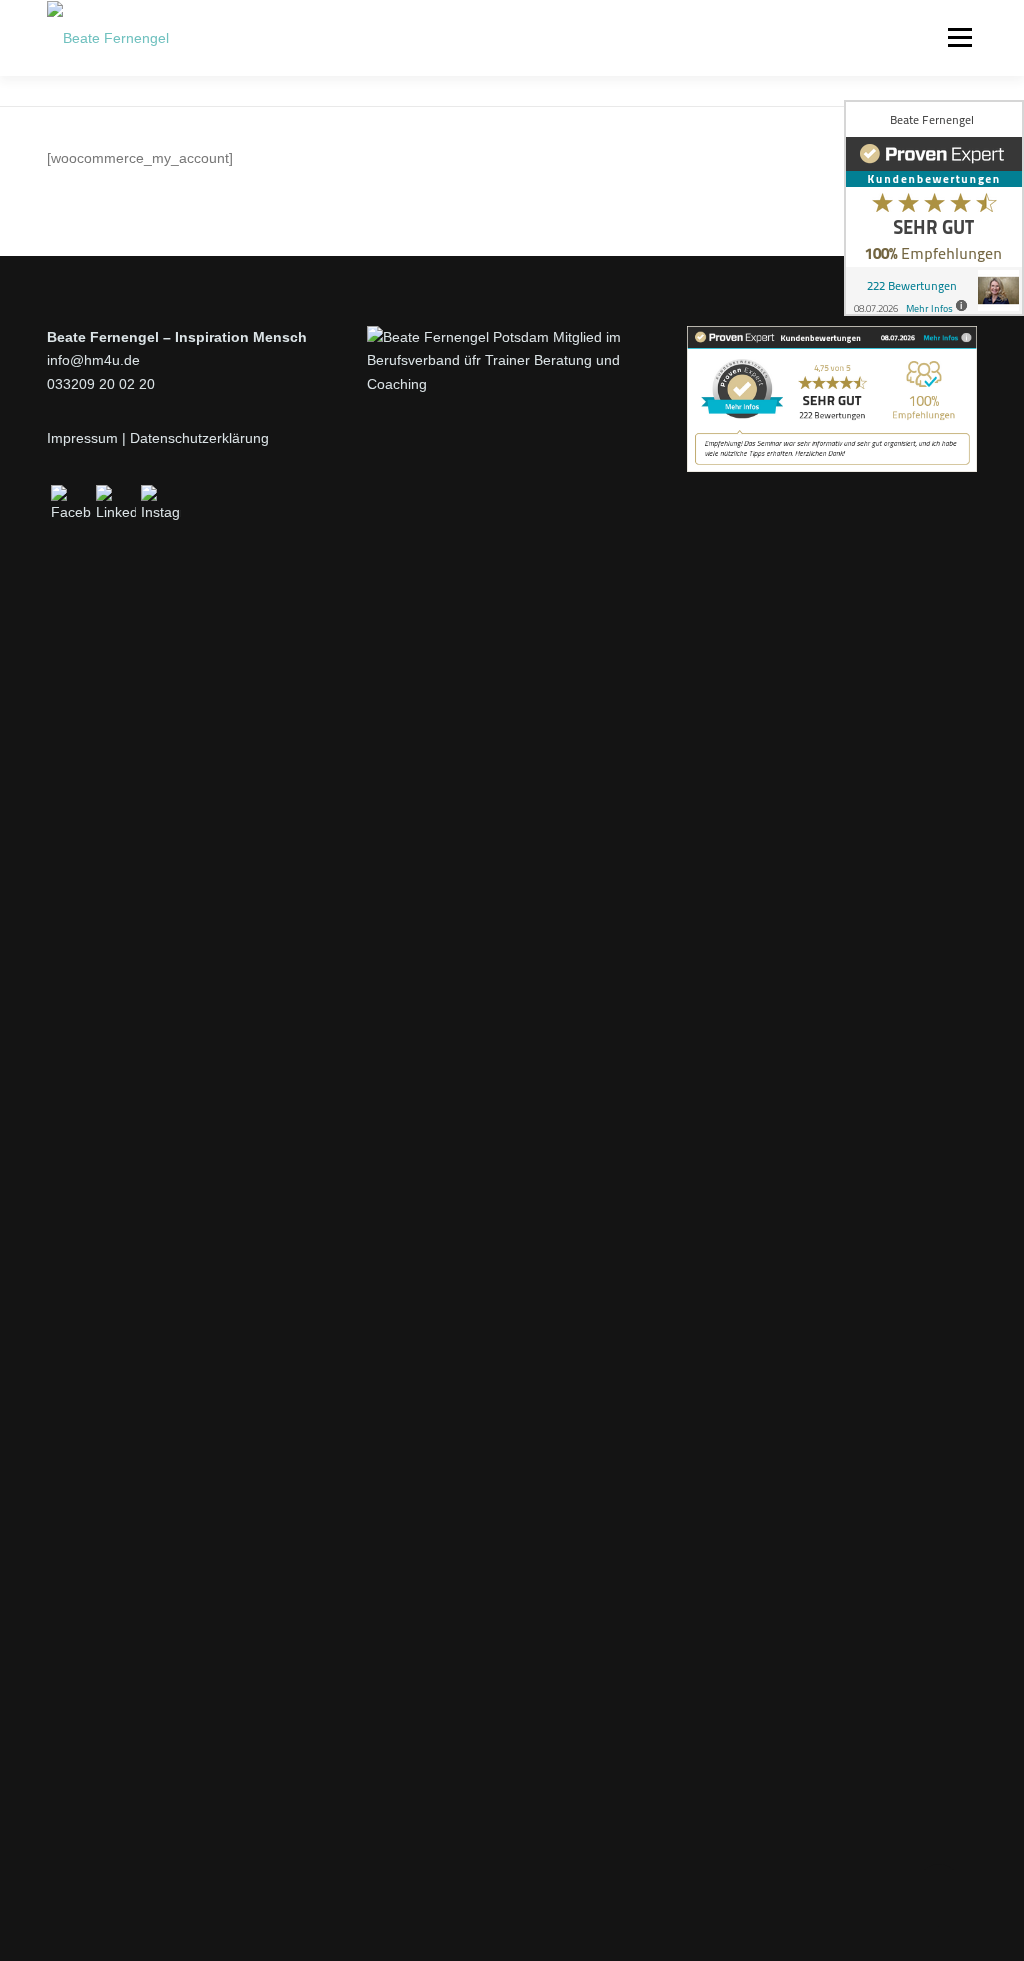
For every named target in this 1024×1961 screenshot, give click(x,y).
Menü (959, 37)
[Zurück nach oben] (939, 1890)
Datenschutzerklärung (199, 438)
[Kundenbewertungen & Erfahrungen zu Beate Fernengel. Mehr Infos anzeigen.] (832, 397)
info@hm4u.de (93, 360)
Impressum (82, 438)
